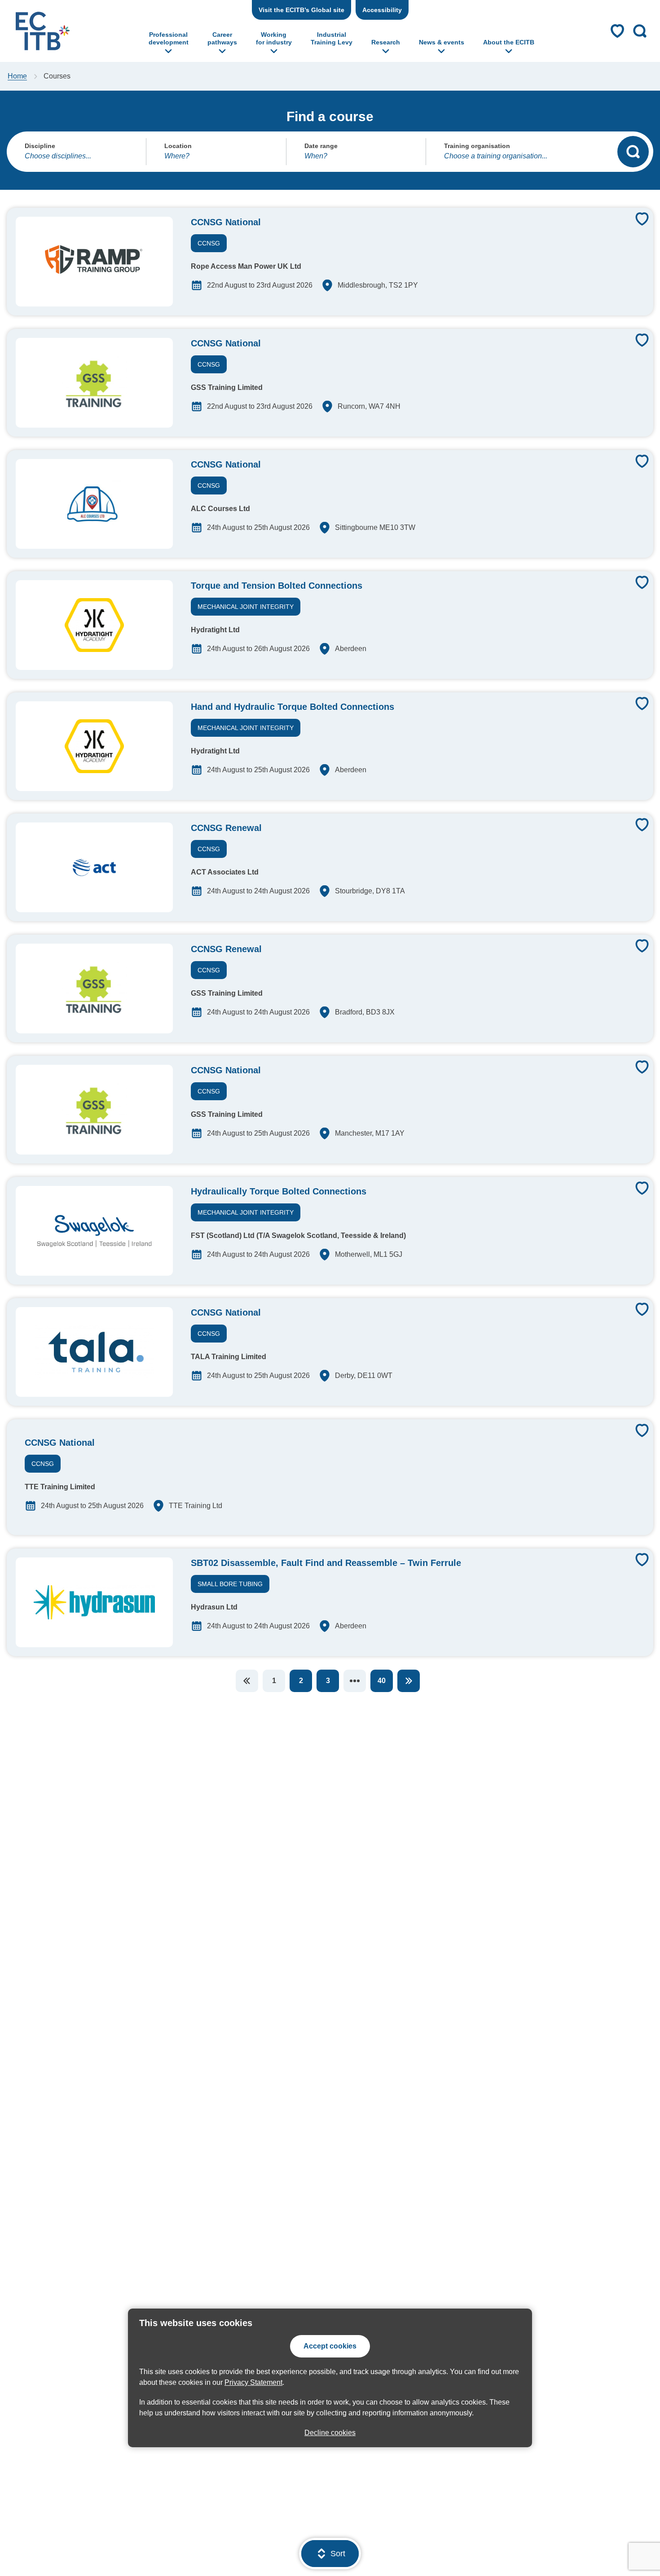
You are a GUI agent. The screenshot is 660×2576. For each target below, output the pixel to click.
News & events (442, 42)
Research (386, 42)
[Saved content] (617, 31)
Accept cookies (330, 2346)
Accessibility (382, 10)
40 (382, 1681)
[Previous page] (247, 1681)
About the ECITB (509, 42)
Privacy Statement (253, 2382)
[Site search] (640, 31)
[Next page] (409, 1681)
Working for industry (274, 38)
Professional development (169, 38)
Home (17, 76)
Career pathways (222, 38)
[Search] (633, 152)
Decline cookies (330, 2433)
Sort (338, 2554)
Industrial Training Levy (332, 38)
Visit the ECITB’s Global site (301, 10)
